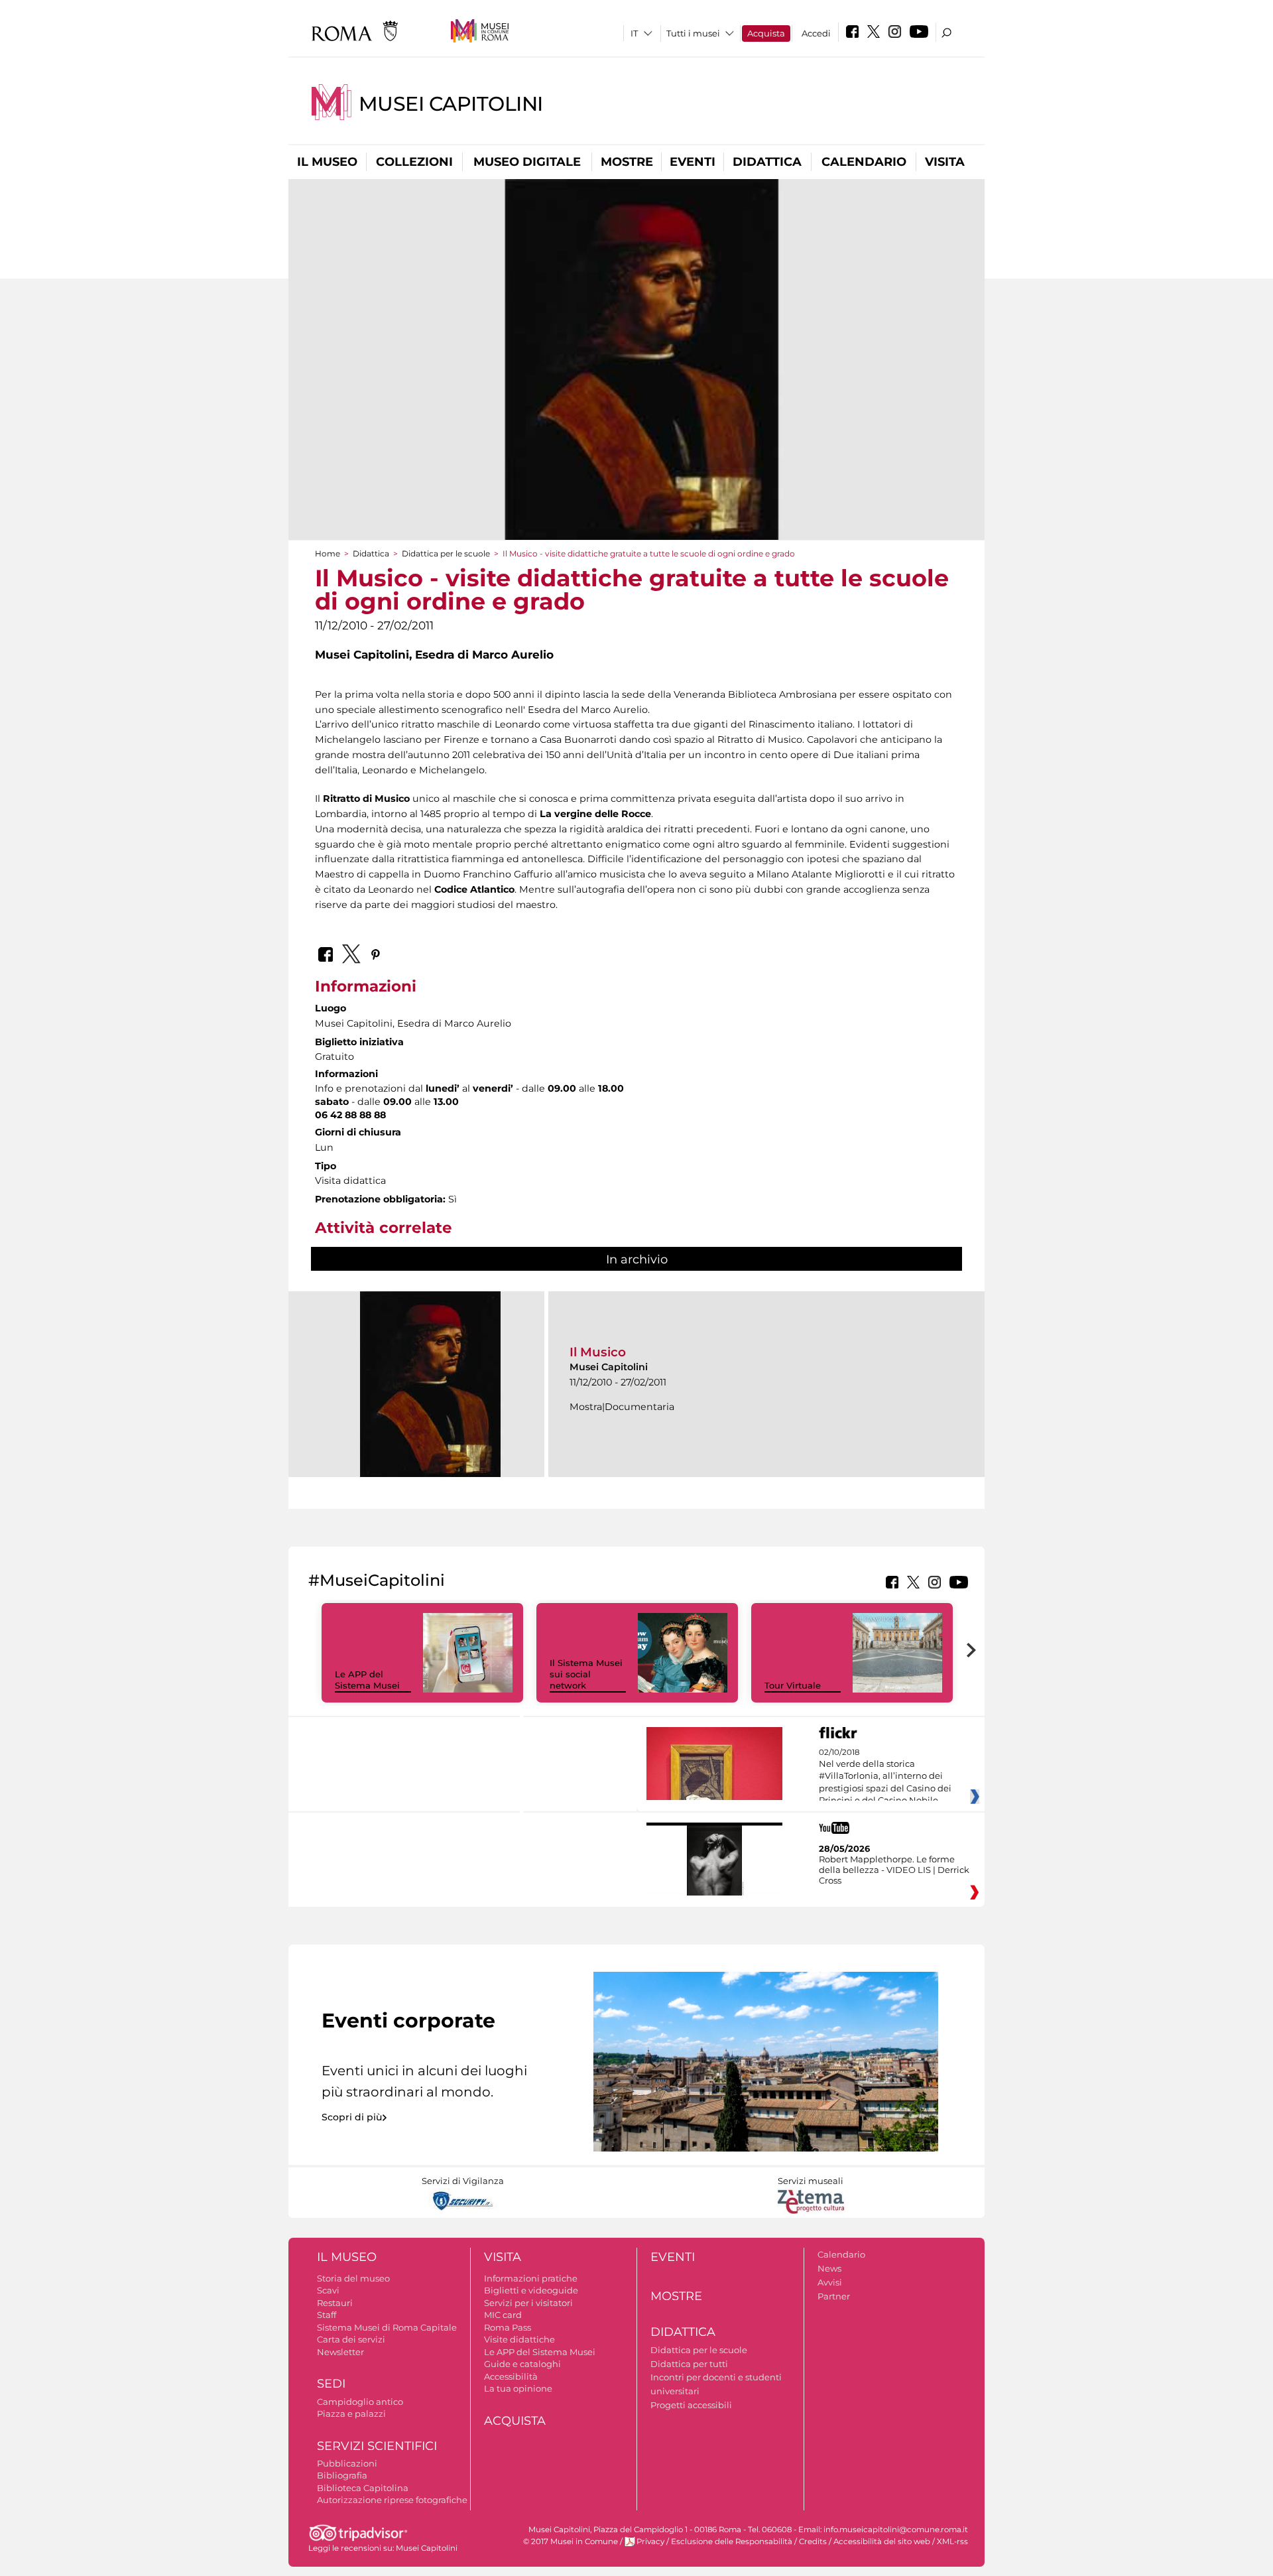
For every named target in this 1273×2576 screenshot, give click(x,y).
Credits (813, 2542)
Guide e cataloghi (522, 2364)
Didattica (767, 162)
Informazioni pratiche (531, 2278)
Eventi (693, 162)
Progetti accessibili (691, 2405)
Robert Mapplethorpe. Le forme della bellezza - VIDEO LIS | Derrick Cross (894, 1870)
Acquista (766, 33)
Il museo (327, 162)
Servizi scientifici (377, 2446)
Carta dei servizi (351, 2339)
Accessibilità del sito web (882, 2542)
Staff (327, 2315)
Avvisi (830, 2282)
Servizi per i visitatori (528, 2303)
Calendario (864, 162)
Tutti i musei (693, 33)
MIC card (503, 2315)
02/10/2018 (885, 1777)
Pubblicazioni (347, 2463)
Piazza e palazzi (351, 2414)
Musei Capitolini (451, 104)
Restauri (335, 2303)
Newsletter (340, 2352)
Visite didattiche (519, 2339)
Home (328, 553)
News (829, 2268)
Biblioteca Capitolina (363, 2488)
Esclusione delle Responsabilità (732, 2542)
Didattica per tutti (689, 2364)
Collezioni (414, 162)
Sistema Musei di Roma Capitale (387, 2327)
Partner (834, 2296)
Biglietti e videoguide (531, 2290)
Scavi (328, 2290)
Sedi (331, 2384)
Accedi (816, 33)
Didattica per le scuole (446, 553)
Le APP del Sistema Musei (367, 1680)
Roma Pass (508, 2327)
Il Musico (598, 1352)
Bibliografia (342, 2475)
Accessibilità (511, 2376)
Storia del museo (353, 2278)
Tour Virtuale (793, 1685)
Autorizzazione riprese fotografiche (392, 2500)
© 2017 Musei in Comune (571, 2542)
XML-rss (952, 2542)
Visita (945, 162)
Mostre (627, 162)
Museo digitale (527, 162)
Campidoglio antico (360, 2402)
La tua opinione (518, 2388)
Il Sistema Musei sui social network (586, 1674)
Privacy (650, 2542)
